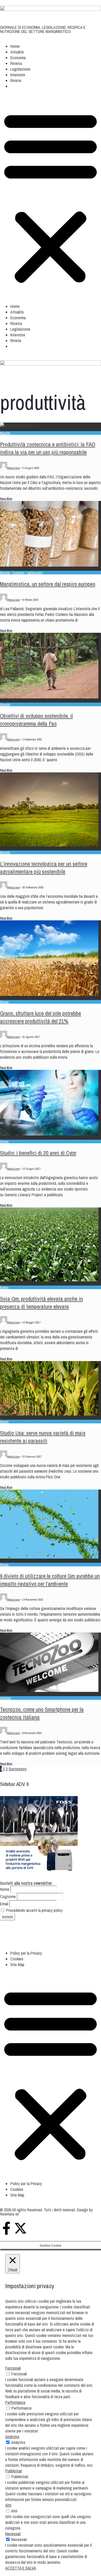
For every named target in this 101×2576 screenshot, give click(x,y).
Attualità (17, 52)
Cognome (8, 1897)
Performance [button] (15, 2402)
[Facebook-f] (6, 2228)
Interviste (18, 75)
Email (4, 1904)
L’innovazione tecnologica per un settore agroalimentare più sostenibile (44, 868)
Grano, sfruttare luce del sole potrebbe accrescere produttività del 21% (41, 1017)
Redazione (13, 468)
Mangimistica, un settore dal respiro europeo (48, 584)
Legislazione (20, 69)
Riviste (16, 80)
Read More (6, 499)
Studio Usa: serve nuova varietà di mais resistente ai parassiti (43, 1437)
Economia (18, 58)
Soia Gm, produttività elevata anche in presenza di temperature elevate (41, 1303)
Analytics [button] (12, 2437)
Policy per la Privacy (26, 1953)
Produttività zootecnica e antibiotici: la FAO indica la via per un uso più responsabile (48, 448)
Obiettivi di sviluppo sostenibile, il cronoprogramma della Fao (36, 720)
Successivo (18, 1769)
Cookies (17, 1959)
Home (15, 46)
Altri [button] (8, 2505)
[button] (14, 88)
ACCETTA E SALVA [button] (21, 2568)
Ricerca (16, 63)
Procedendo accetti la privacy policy (34, 1910)
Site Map (17, 1965)
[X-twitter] (20, 2228)
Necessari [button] (13, 2534)
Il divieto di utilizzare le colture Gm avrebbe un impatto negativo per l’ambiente (50, 1580)
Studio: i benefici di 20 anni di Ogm (38, 1153)
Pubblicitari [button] (14, 2471)
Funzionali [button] (13, 2368)
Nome (5, 1889)
